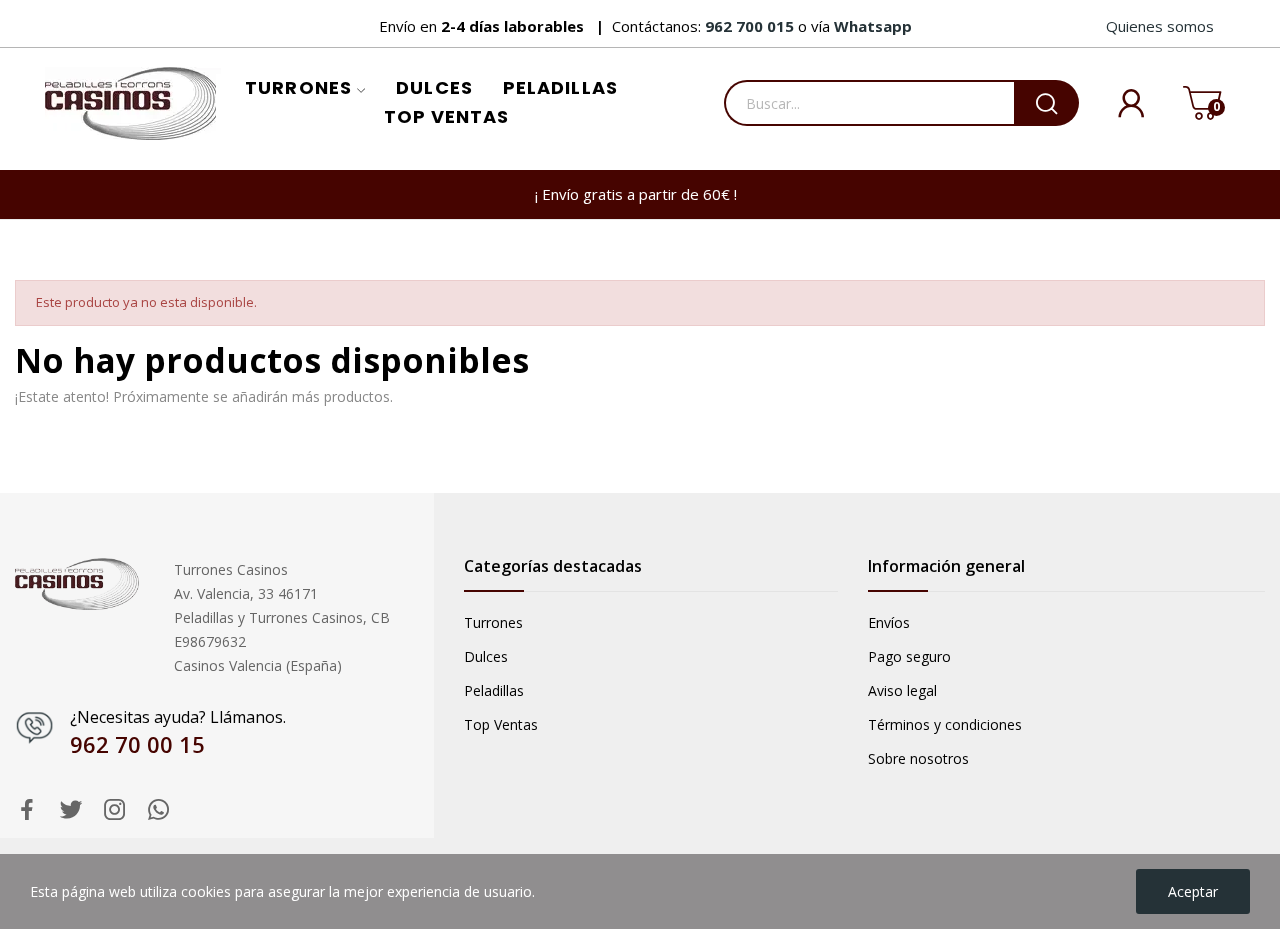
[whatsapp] (159, 810)
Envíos (889, 622)
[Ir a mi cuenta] (1115, 103)
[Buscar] (1046, 103)
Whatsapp (873, 26)
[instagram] (115, 810)
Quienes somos (1160, 26)
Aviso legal (902, 690)
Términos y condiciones (945, 724)
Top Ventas (501, 724)
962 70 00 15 (137, 744)
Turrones (493, 622)
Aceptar (1193, 891)
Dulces (486, 656)
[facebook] (27, 810)
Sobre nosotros (918, 758)
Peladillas (494, 690)
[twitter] (71, 810)
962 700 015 (751, 26)
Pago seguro (909, 656)
